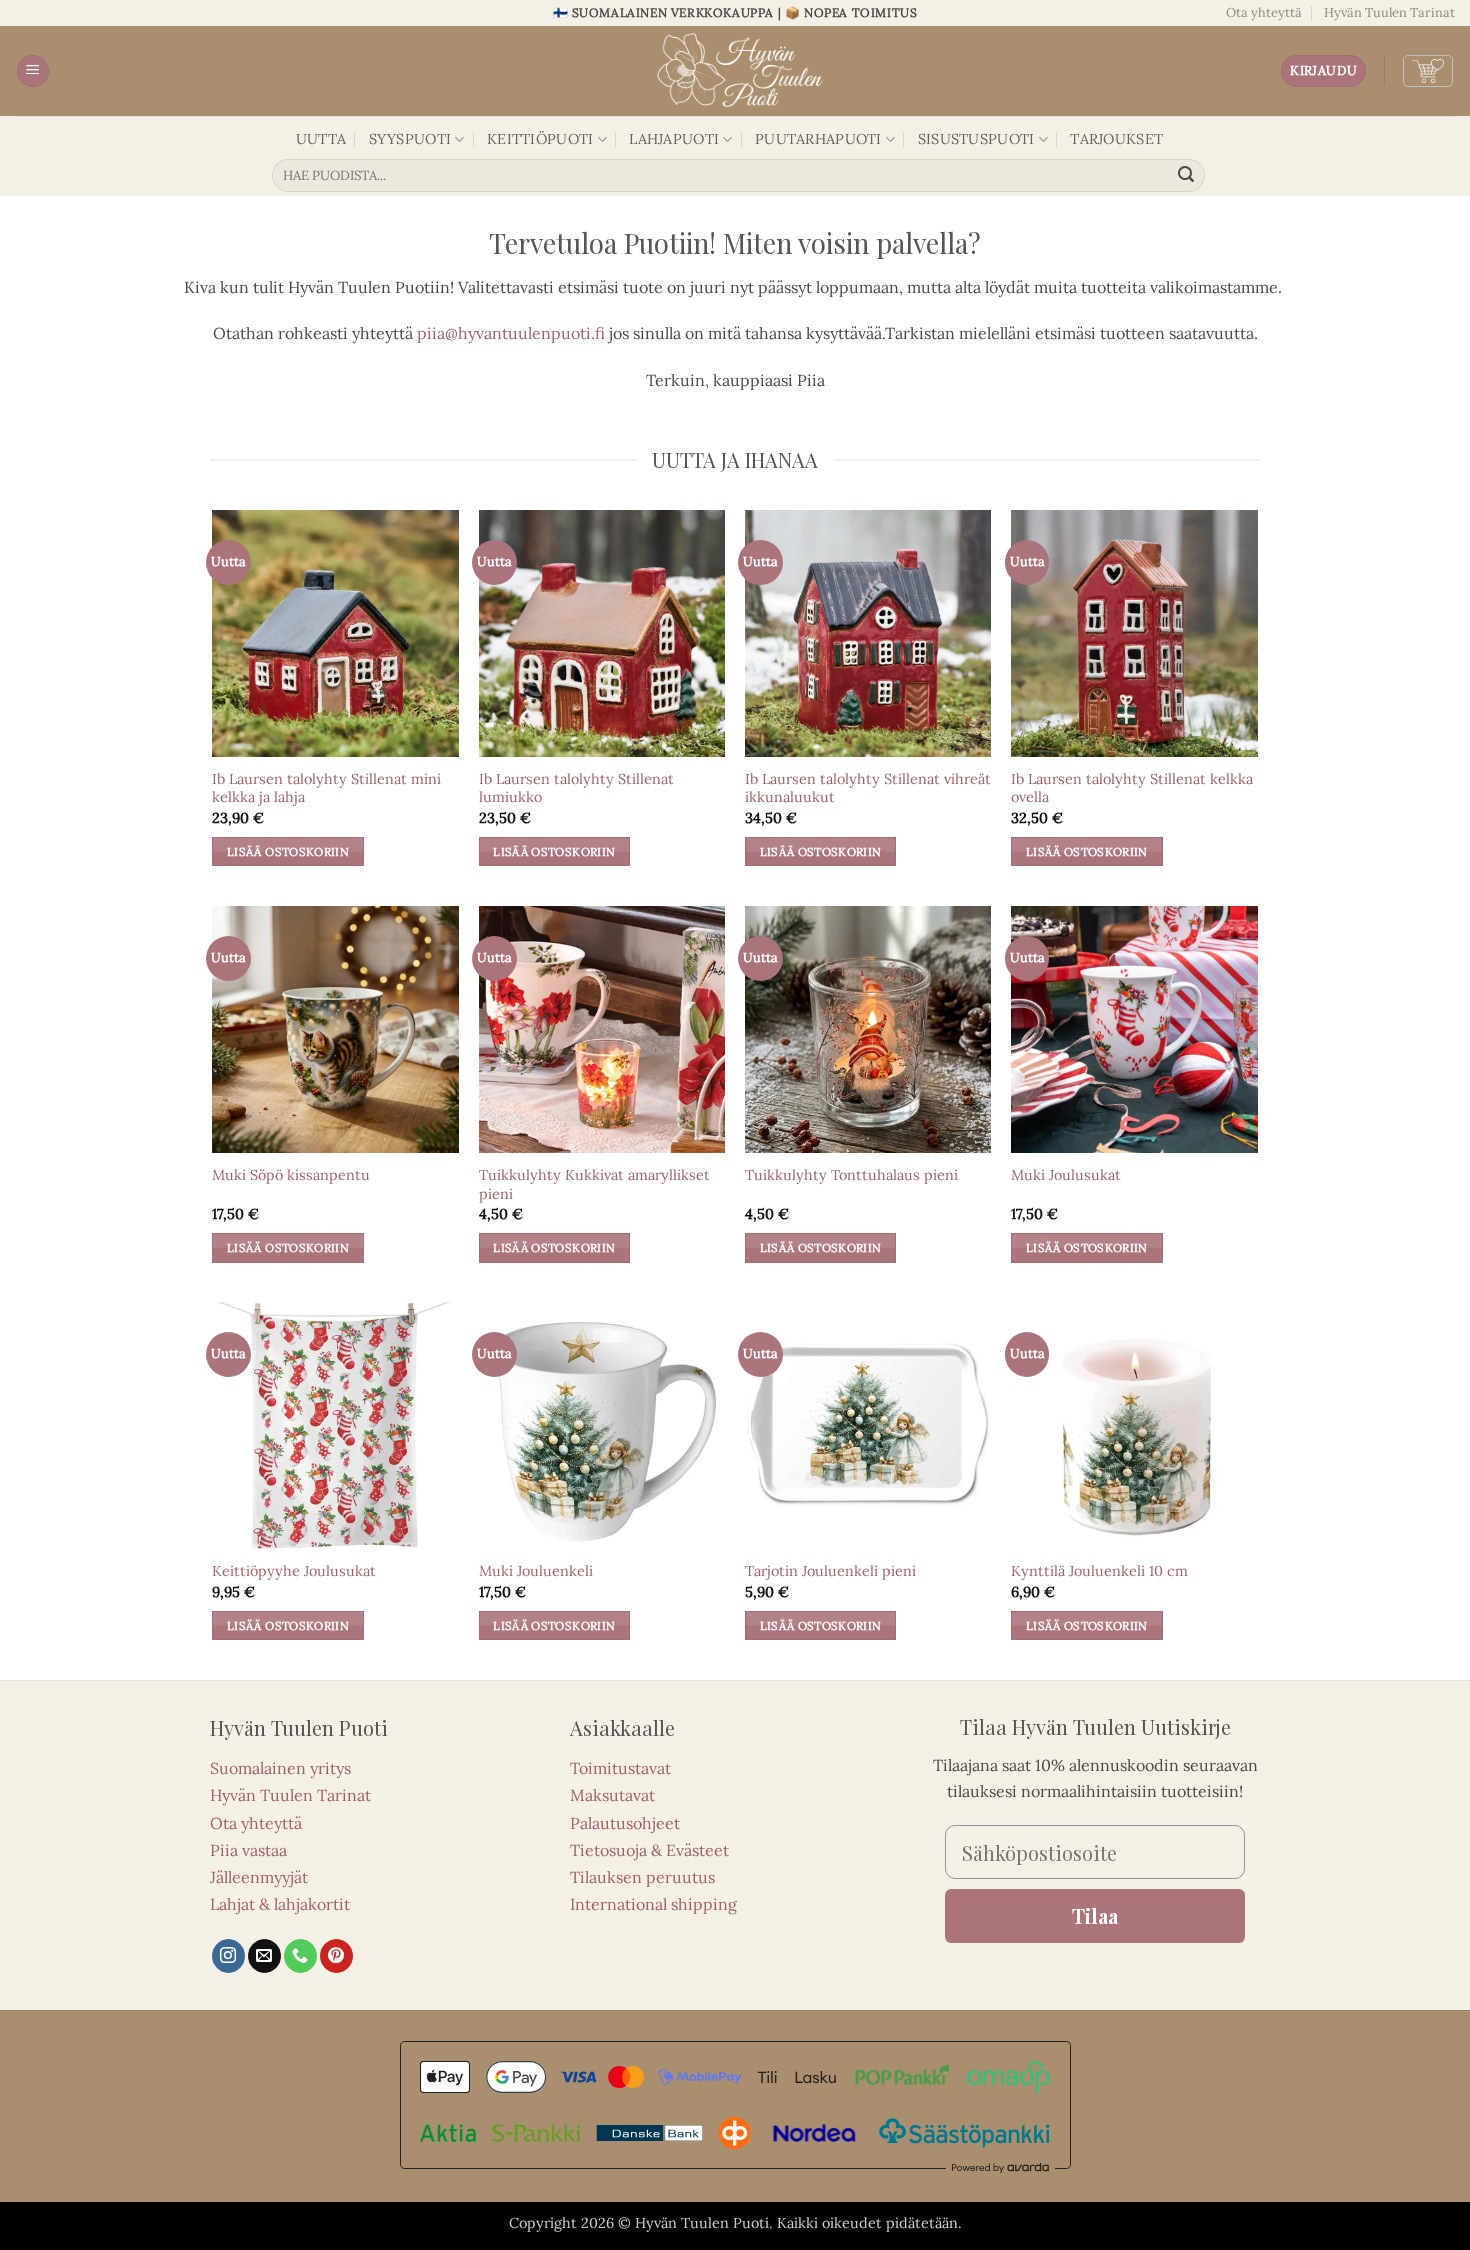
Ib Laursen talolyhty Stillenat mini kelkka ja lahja (326, 788)
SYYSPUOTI (410, 139)
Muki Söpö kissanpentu (291, 1175)
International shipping (653, 1904)
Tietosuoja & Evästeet (649, 1850)
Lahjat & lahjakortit (280, 1904)
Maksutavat (612, 1795)
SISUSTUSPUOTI (976, 139)
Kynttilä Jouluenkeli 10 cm (1099, 1571)
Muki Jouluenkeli (536, 1571)
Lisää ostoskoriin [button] (288, 851)
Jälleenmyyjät (259, 1877)
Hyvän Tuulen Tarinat (1389, 12)
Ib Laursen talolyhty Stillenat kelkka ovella (1132, 788)
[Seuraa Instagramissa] (228, 1956)
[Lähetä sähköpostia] (264, 1956)
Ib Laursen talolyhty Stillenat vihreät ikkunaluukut (868, 788)
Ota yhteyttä (1264, 12)
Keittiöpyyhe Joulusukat (294, 1571)
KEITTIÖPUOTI (540, 139)
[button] (33, 71)
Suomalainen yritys (280, 1768)
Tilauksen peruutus (642, 1877)
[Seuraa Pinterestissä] (336, 1956)
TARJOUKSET (1116, 139)
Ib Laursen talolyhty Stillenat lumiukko (576, 788)
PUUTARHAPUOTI (818, 139)
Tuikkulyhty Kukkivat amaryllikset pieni (594, 1184)
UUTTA (321, 139)
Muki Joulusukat (1066, 1175)
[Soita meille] (300, 1956)
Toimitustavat (620, 1768)
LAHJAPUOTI (674, 139)
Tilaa (1095, 1915)
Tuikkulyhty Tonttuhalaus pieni (851, 1175)
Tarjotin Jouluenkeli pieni (830, 1571)
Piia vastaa (248, 1850)
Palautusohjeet (625, 1823)
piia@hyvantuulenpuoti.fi (511, 333)
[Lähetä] (1187, 176)
